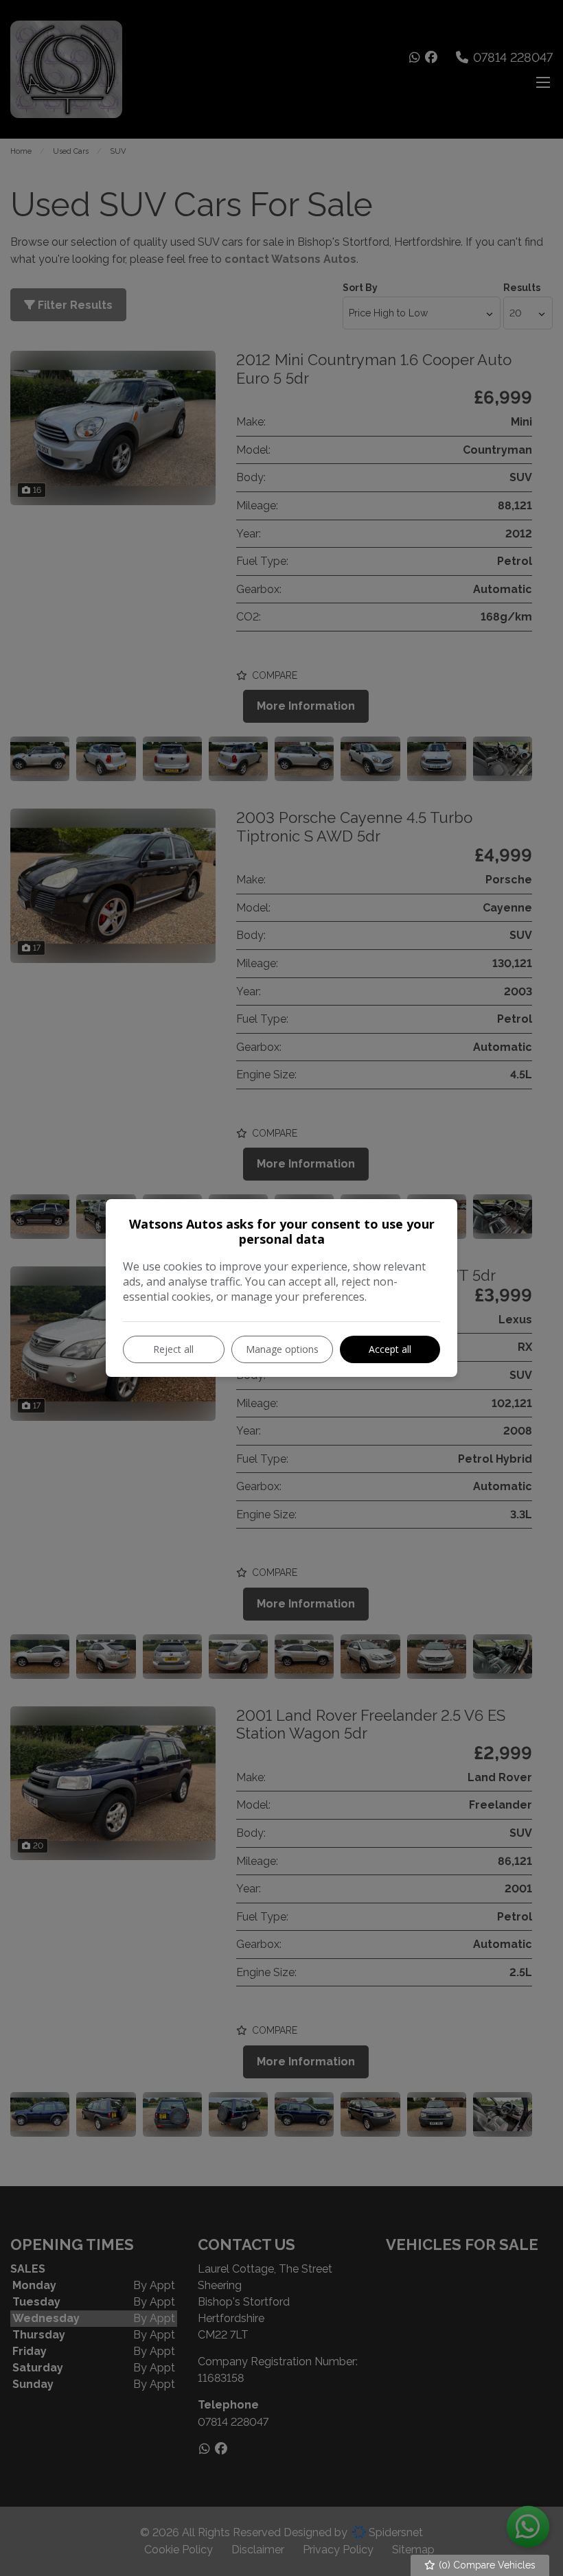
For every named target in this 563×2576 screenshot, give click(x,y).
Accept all (390, 1349)
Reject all (173, 1349)
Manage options (282, 1349)
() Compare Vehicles (486, 2565)
